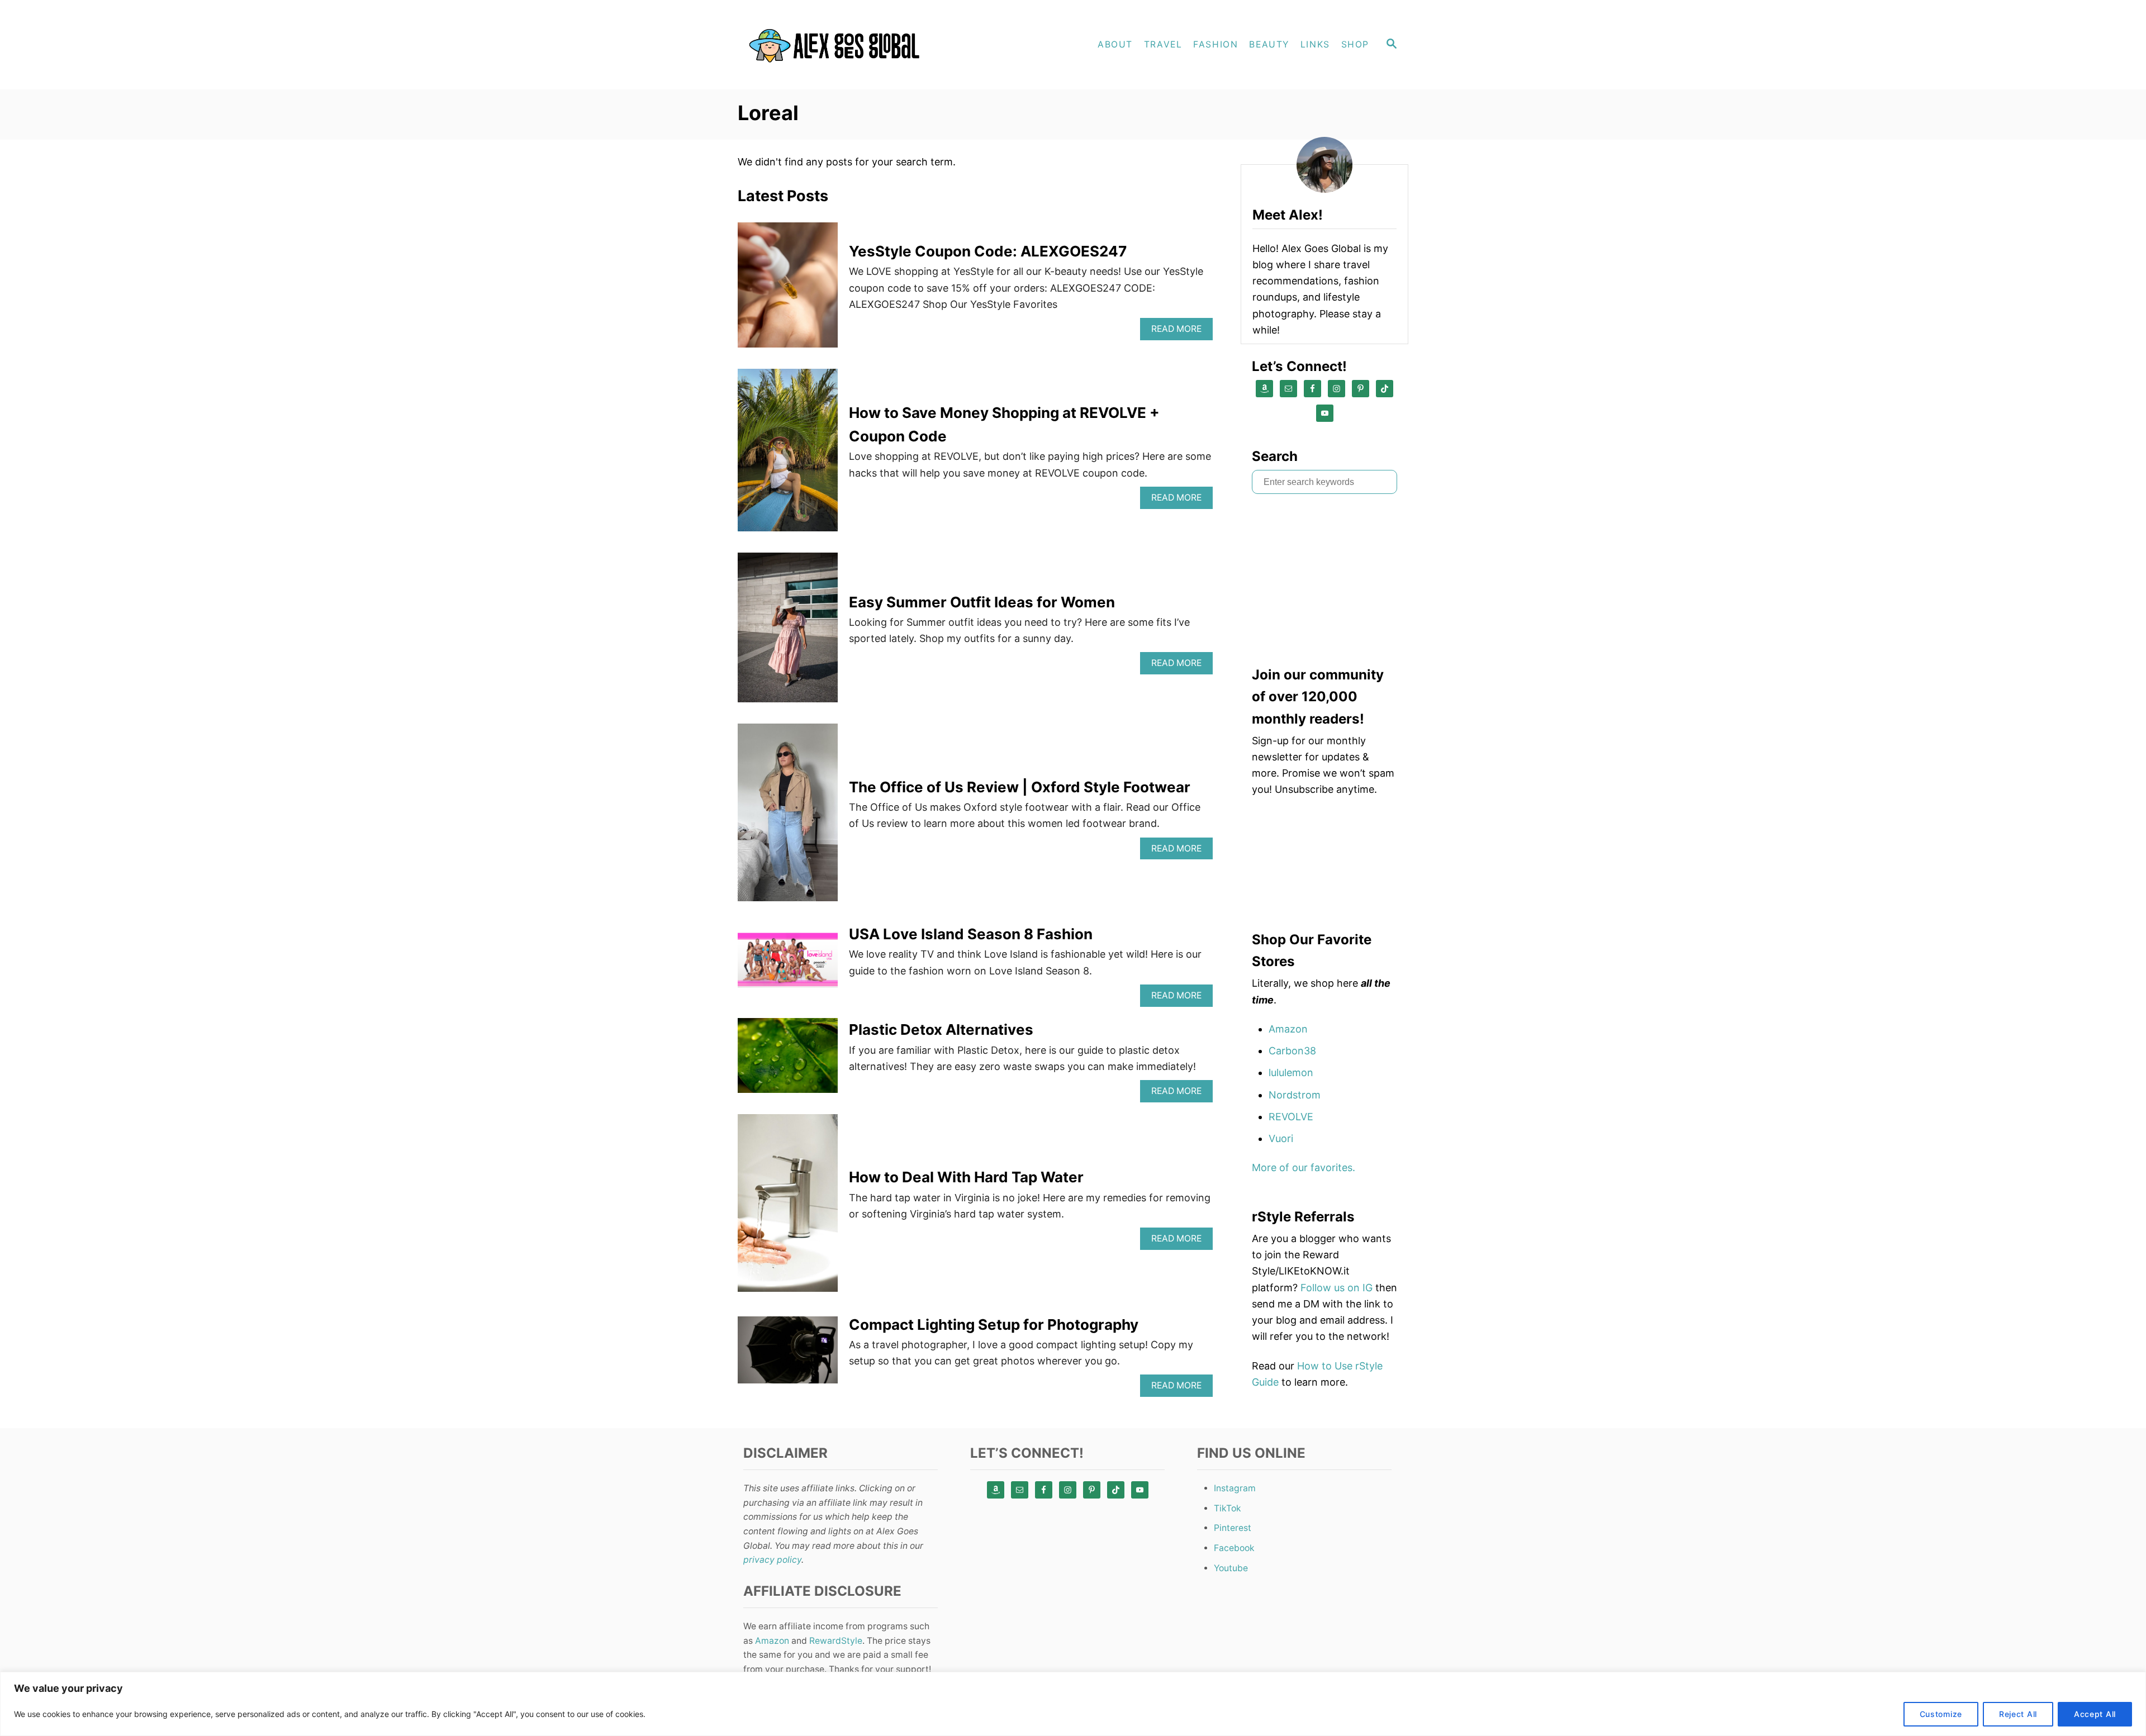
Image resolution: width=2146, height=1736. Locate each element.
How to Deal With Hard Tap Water (966, 1177)
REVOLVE (1291, 1117)
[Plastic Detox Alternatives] (788, 1060)
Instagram (1235, 1488)
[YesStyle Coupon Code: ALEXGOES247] (788, 290)
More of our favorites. (1304, 1167)
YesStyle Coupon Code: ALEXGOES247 (988, 251)
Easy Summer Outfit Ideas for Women (982, 602)
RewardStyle (836, 1641)
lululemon (1291, 1072)
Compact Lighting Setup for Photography (994, 1324)
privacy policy (772, 1560)
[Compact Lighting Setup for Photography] (788, 1355)
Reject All (2018, 1714)
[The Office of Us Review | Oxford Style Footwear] (788, 817)
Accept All (2095, 1714)
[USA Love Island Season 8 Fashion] (788, 965)
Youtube (1231, 1568)
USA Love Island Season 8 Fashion (971, 934)
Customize (1941, 1714)
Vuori (1281, 1138)
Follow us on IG (1336, 1288)
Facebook (1234, 1548)
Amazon (1288, 1029)
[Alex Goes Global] (838, 45)
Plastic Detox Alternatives (941, 1029)
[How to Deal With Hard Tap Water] (788, 1208)
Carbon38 (1292, 1051)
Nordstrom (1295, 1095)
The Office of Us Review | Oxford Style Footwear (1020, 787)
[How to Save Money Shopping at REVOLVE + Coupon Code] (788, 455)
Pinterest (1233, 1528)
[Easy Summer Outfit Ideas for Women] (788, 632)
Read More (1179, 332)
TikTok (1228, 1508)
